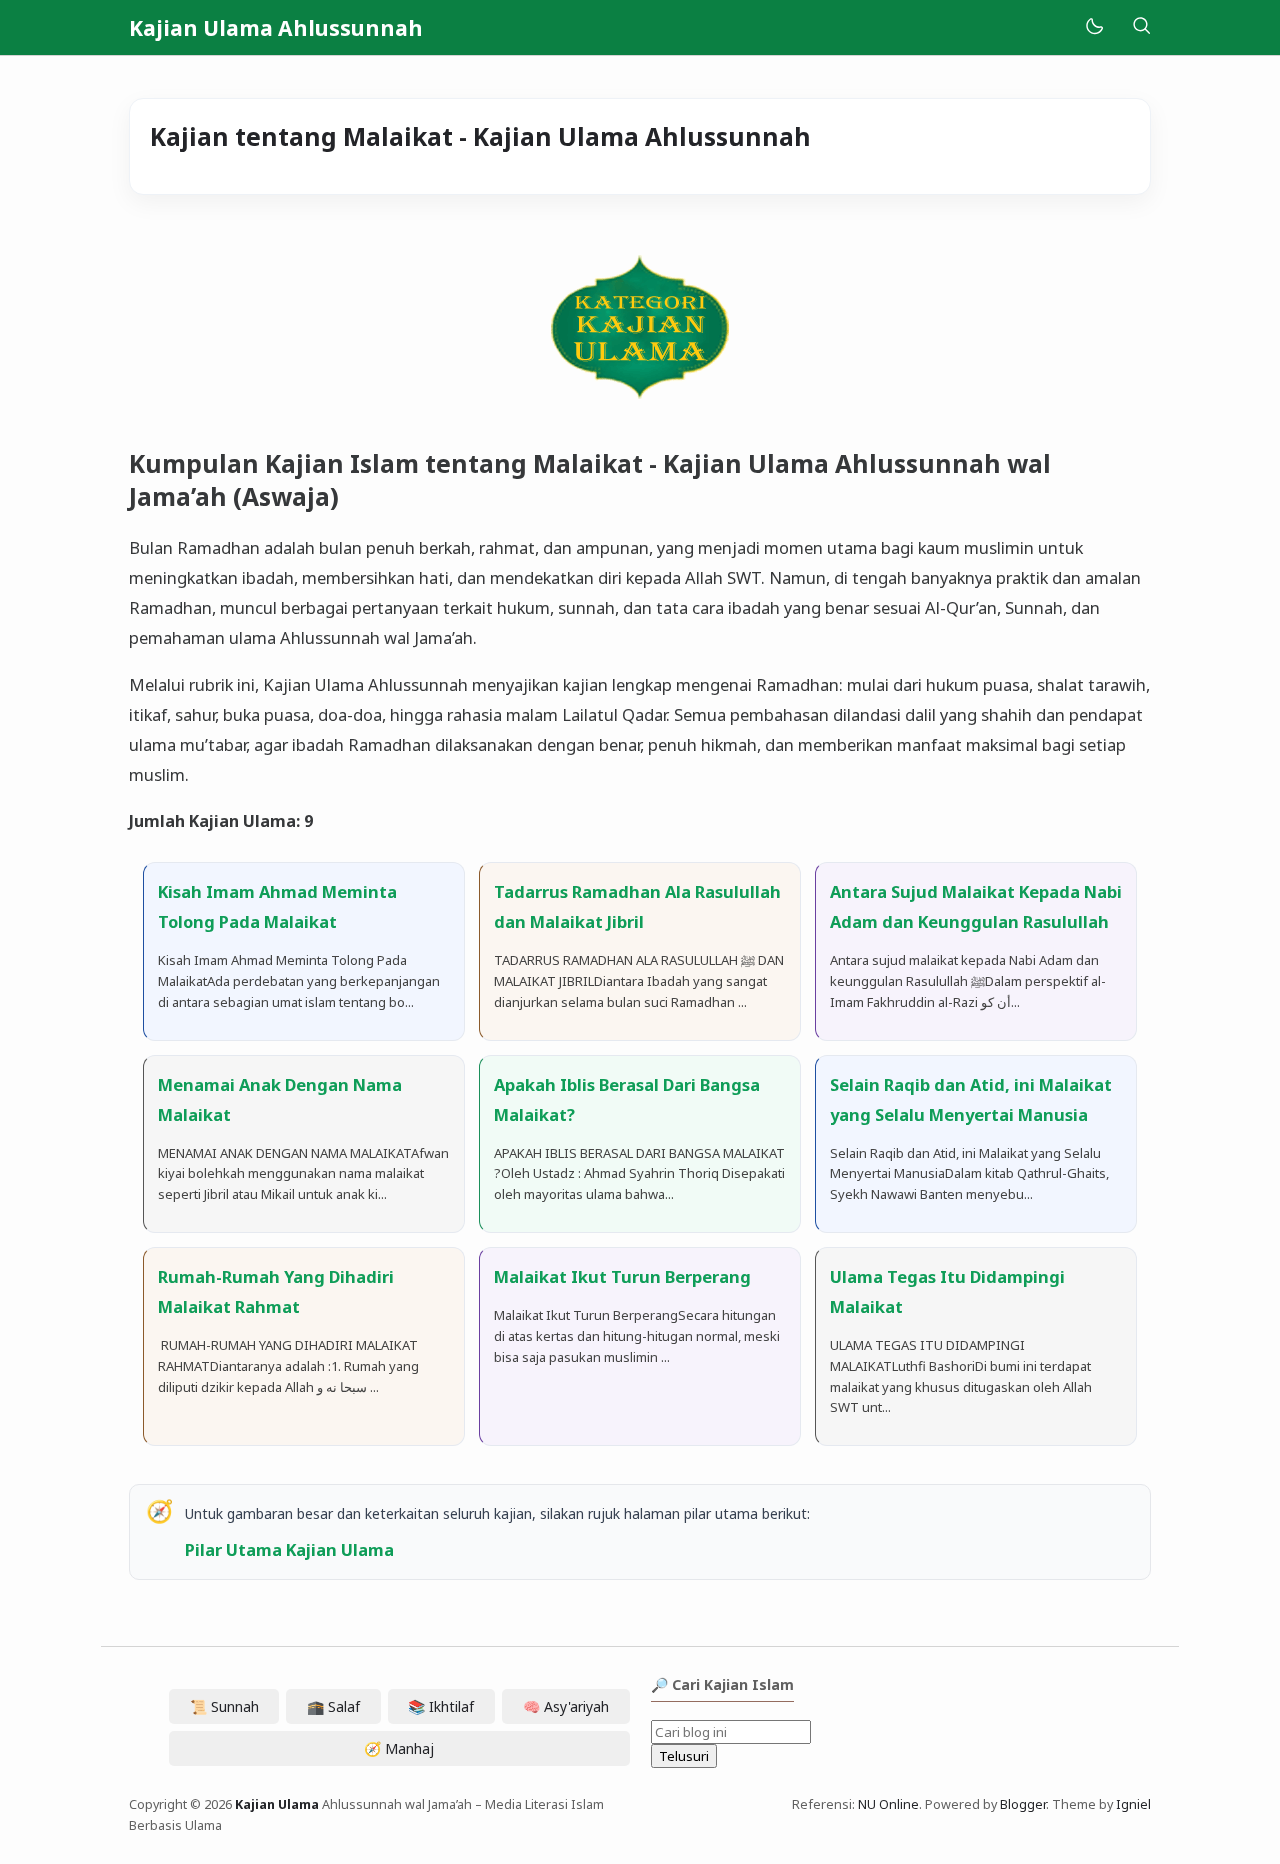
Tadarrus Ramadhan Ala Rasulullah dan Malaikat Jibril (637, 906)
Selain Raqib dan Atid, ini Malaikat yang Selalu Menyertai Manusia (971, 1099)
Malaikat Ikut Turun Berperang (622, 1276)
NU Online (888, 1804)
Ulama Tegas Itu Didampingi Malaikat (947, 1291)
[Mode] (1093, 27)
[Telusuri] (1141, 27)
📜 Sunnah (224, 1706)
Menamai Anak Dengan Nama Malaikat (280, 1099)
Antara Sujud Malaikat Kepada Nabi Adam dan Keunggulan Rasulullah (976, 906)
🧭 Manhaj (399, 1748)
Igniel (1133, 1804)
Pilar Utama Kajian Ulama (289, 1549)
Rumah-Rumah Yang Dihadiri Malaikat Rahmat (276, 1291)
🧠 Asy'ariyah (566, 1706)
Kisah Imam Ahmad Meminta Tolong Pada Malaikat (277, 906)
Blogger (1023, 1804)
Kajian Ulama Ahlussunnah (276, 28)
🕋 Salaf (333, 1706)
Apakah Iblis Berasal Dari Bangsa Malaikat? (627, 1099)
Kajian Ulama (277, 1804)
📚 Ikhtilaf (441, 1706)
